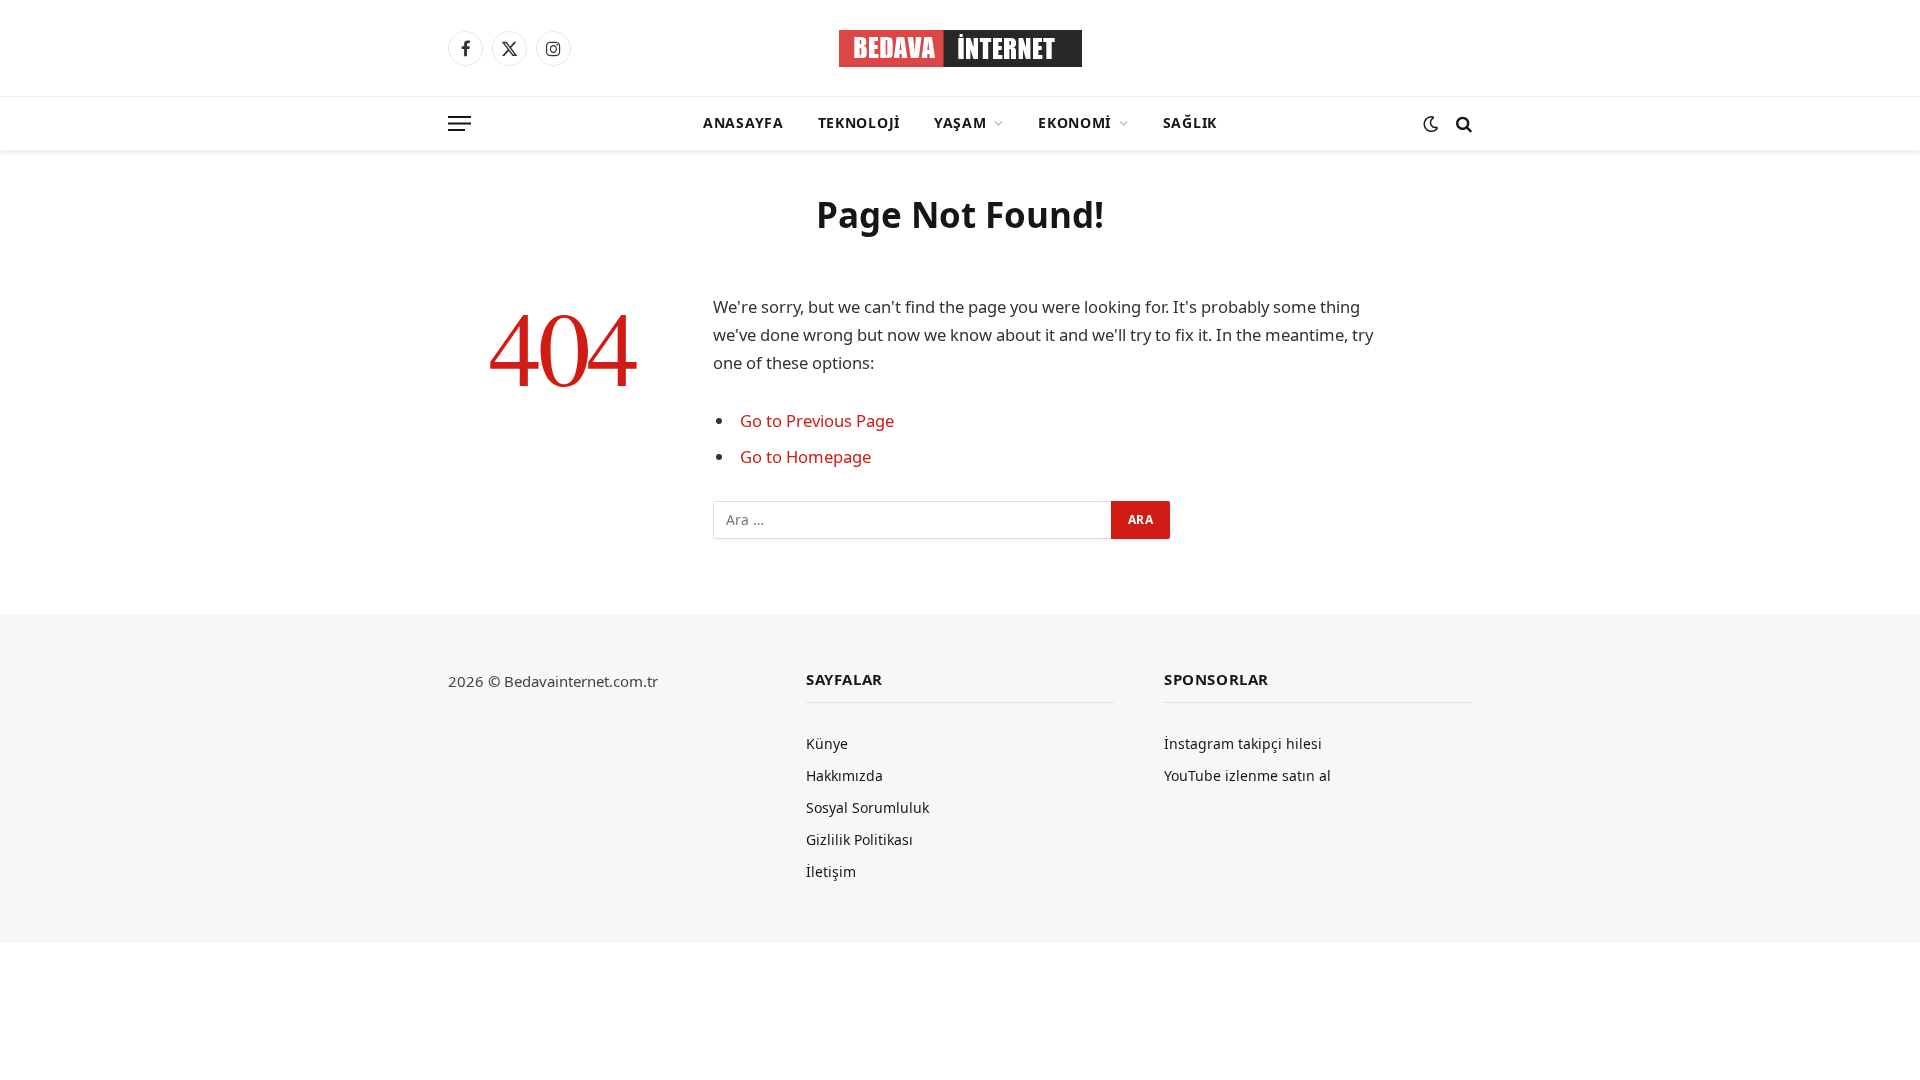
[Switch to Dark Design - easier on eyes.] (1430, 123)
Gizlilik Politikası (859, 839)
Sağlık (1190, 122)
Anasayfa (743, 122)
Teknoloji (859, 122)
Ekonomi (1074, 122)
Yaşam (960, 122)
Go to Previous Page (817, 420)
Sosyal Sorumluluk (867, 807)
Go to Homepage (805, 456)
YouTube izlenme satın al (1247, 775)
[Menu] (459, 123)
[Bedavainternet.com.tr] (960, 48)
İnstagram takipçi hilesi (1243, 743)
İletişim (831, 871)
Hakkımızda (844, 775)
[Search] (1462, 123)
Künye (827, 743)
